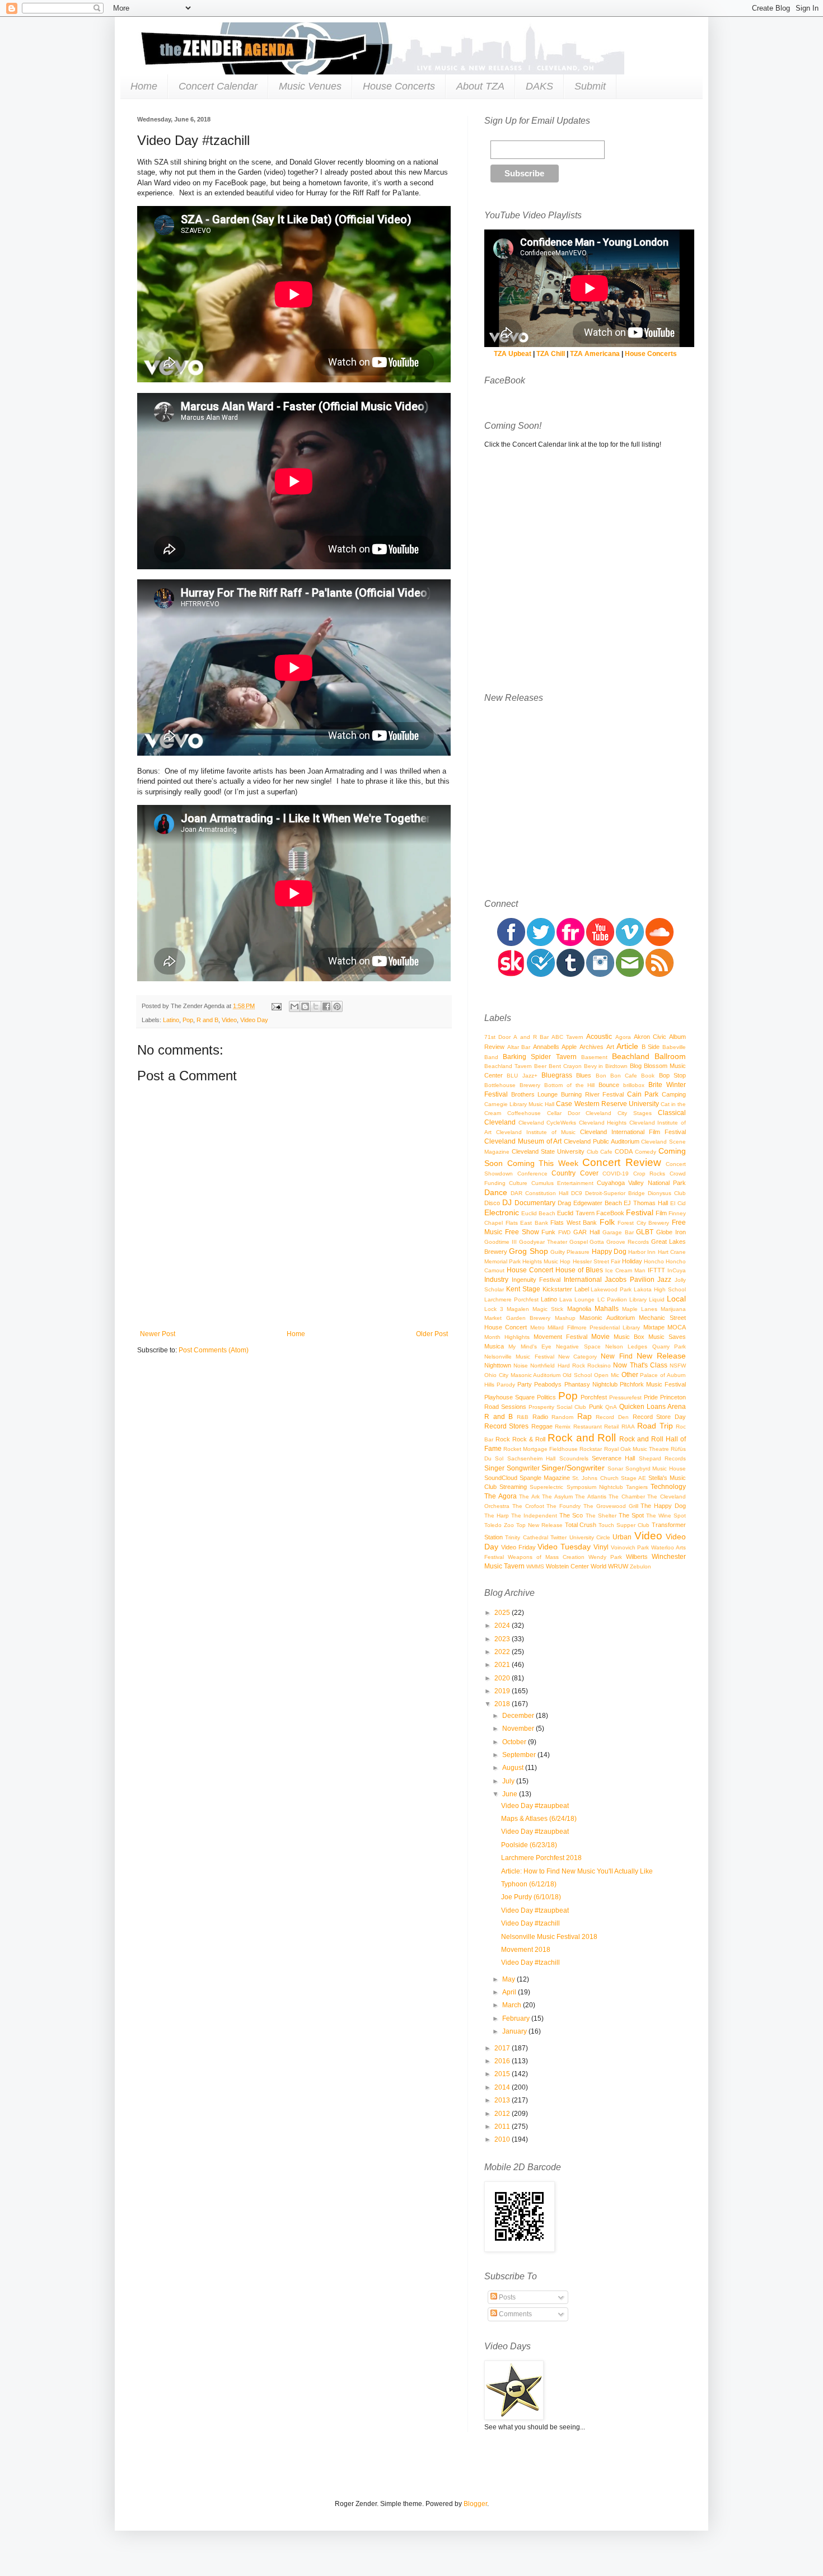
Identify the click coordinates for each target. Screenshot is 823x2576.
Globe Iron (671, 1232)
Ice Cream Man (625, 1270)
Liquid (657, 1299)
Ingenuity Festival (536, 1280)
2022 (503, 1652)
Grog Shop (528, 1251)
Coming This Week (543, 1163)
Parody (506, 1385)
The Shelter (601, 1516)
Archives (591, 1047)
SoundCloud (501, 1478)
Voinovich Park (630, 1547)
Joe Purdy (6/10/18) (531, 1897)
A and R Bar (531, 1037)
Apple (569, 1047)
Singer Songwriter (512, 1468)
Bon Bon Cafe (617, 1076)
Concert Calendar (218, 86)
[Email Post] (276, 1006)
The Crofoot (528, 1506)
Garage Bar (618, 1232)
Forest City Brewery (643, 1223)
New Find (616, 1356)
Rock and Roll (582, 1438)
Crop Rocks (649, 1174)
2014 (503, 2087)
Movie (600, 1337)
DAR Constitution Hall (539, 1193)
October (515, 1742)
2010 (503, 2139)
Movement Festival (560, 1337)
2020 (503, 1678)
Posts (506, 2297)
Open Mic (607, 1375)
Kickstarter (557, 1289)
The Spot (631, 1515)
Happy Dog (609, 1252)
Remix (563, 1427)
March (513, 2005)
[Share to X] (316, 1006)
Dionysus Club (667, 1193)
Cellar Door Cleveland (579, 1113)
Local (676, 1299)
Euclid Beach (538, 1213)
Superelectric (546, 1487)
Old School (577, 1375)
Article (627, 1046)
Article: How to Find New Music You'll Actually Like (577, 1871)
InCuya (677, 1270)
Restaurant (588, 1427)
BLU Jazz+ (522, 1076)
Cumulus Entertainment (562, 1183)
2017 (503, 2048)
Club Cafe (600, 1152)
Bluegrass (557, 1075)
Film (661, 1213)
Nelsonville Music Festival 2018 (549, 1937)
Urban (622, 1537)
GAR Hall (586, 1232)
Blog (636, 1066)
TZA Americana (595, 354)
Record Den (612, 1417)
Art (610, 1047)
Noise (521, 1366)
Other (630, 1375)
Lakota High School (660, 1289)
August (514, 1768)
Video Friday (518, 1547)
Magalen (518, 1309)
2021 (503, 1665)
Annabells (546, 1047)
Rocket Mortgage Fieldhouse (541, 1449)
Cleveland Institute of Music (536, 1132)
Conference (532, 1174)
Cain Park (643, 1094)
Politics (546, 1397)
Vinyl (601, 1547)
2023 (503, 1639)
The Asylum (557, 1497)
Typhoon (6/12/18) (529, 1884)
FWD (564, 1232)
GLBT (645, 1232)
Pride (651, 1397)
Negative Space (578, 1346)
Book (648, 1076)
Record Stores (506, 1426)
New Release (661, 1356)
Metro (537, 1327)
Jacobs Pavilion (630, 1280)
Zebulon (640, 1566)
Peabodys (548, 1384)
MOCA (677, 1327)
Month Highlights (507, 1337)
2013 (503, 2100)
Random (562, 1417)
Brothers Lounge (535, 1094)
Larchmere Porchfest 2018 (541, 1858)
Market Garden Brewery (517, 1318)
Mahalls (607, 1309)
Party (525, 1384)
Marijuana (673, 1309)
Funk (548, 1232)
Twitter (558, 1537)
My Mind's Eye (530, 1346)
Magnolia (579, 1309)
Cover (589, 1173)
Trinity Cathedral (526, 1537)
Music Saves (667, 1337)
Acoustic (599, 1037)
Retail (611, 1427)
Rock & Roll (529, 1439)
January (515, 2031)
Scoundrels (574, 1458)
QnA (611, 1407)
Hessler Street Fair (597, 1261)
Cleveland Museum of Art (523, 1141)
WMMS (535, 1566)
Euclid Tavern (576, 1213)
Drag (564, 1203)
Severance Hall (613, 1458)
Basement (594, 1057)
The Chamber (627, 1497)
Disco (492, 1203)
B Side (651, 1047)
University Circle (590, 1537)
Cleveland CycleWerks (548, 1123)
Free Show (522, 1232)
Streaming (513, 1487)
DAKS (539, 86)
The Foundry (564, 1506)
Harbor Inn (642, 1252)
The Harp (497, 1516)
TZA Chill (551, 354)
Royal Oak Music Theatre (637, 1449)
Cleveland (500, 1122)
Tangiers (637, 1487)
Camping (674, 1094)
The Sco (571, 1515)
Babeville (674, 1047)
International (583, 1280)
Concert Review (622, 1162)
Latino (171, 1020)
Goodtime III (501, 1242)
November (519, 1729)
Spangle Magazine (545, 1478)
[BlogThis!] (305, 1006)
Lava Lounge (577, 1299)
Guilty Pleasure (570, 1252)
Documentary (535, 1203)
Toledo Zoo (499, 1525)
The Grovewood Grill (611, 1506)
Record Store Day (659, 1417)
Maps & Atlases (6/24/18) (539, 1819)
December (519, 1716)
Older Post (432, 1334)
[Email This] (294, 1006)
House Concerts (399, 86)
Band (491, 1057)
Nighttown (498, 1365)
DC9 (577, 1193)
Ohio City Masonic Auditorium (522, 1375)
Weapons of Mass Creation (546, 1557)
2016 (503, 2061)
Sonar (615, 1469)
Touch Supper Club (624, 1525)
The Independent (534, 1516)
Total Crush (581, 1525)
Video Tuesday (564, 1547)
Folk (607, 1222)
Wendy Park (605, 1557)
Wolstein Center (567, 1566)
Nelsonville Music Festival (519, 1357)
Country (564, 1173)
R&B (523, 1417)
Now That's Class (640, 1365)
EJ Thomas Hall (646, 1203)
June (511, 1794)
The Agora (501, 1496)
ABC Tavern (567, 1037)
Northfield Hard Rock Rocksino (571, 1366)
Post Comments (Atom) (214, 1350)
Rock (503, 1439)
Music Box (629, 1337)
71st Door (497, 1037)
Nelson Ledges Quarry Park (646, 1346)
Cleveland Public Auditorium (602, 1141)
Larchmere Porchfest (511, 1299)
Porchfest (594, 1397)
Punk (596, 1407)
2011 (503, 2127)
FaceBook (610, 1213)
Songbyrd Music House (656, 1469)
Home (144, 86)
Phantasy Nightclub (591, 1384)
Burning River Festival (592, 1094)
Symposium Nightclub (595, 1487)
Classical (672, 1113)
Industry (496, 1280)
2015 (503, 2074)
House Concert (530, 1270)
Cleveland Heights (603, 1123)
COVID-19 (616, 1174)
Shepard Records (662, 1458)
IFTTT (656, 1270)
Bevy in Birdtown (606, 1066)
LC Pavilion (612, 1299)
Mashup (565, 1318)
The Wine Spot (666, 1516)
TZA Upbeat (513, 354)
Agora (623, 1037)
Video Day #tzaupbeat (535, 1806)
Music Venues (310, 86)
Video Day (254, 1020)
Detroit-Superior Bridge (615, 1193)
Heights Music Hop (546, 1261)
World (598, 1566)
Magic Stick (548, 1309)
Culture (518, 1183)
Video (229, 1020)
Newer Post (158, 1334)
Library (638, 1299)
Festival (640, 1212)
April (510, 1992)
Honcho (654, 1261)
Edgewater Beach (598, 1203)
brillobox (634, 1085)
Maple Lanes (640, 1309)
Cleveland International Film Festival (633, 1132)
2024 (503, 1626)
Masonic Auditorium (607, 1318)
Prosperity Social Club (557, 1407)
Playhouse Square (509, 1397)
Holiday (632, 1261)
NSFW (678, 1366)
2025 (503, 1613)
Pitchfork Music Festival (653, 1384)
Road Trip (655, 1426)
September (520, 1755)
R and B (207, 1020)
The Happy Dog (663, 1506)
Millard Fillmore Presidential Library (594, 1327)
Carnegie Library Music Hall (519, 1104)
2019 (503, 1691)
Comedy (646, 1152)
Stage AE (633, 1478)
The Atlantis (591, 1497)
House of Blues (579, 1270)
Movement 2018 (526, 1950)
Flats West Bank (574, 1223)
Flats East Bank (527, 1223)
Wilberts (637, 1557)
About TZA (480, 86)
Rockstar (591, 1449)
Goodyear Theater (543, 1242)
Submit (590, 86)
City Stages (635, 1113)
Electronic (502, 1212)
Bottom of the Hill (570, 1085)
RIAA (628, 1427)
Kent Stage (523, 1289)
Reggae (542, 1426)
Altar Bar (519, 1047)
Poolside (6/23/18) (529, 1845)
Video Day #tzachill (530, 1923)
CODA (624, 1151)
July (509, 1781)
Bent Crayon (565, 1066)
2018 (503, 1704)
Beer (540, 1066)
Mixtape (654, 1327)
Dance (496, 1192)
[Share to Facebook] (326, 1006)
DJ (507, 1202)
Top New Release (539, 1525)
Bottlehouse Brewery (512, 1085)
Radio (540, 1417)
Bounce (609, 1085)
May (509, 1979)
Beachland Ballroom (649, 1056)
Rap (584, 1416)
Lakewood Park (611, 1289)
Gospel (579, 1242)
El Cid (678, 1203)
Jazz (664, 1280)
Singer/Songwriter (573, 1468)
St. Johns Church (595, 1478)
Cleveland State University (548, 1151)
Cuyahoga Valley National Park (641, 1183)
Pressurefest (625, 1397)
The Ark (529, 1497)
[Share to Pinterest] (337, 1006)
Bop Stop (672, 1075)
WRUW (618, 1566)
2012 (503, 2114)
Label (582, 1289)
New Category (577, 1357)
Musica (494, 1346)
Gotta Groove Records (619, 1242)
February (517, 2018)
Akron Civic (650, 1037)
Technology (668, 1487)
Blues (584, 1075)
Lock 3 (494, 1309)
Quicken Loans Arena (653, 1407)
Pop (188, 1020)
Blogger (475, 2504)
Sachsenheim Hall (531, 1458)
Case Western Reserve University (607, 1104)
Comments (515, 2314)
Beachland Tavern (508, 1066)
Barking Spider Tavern (539, 1057)
